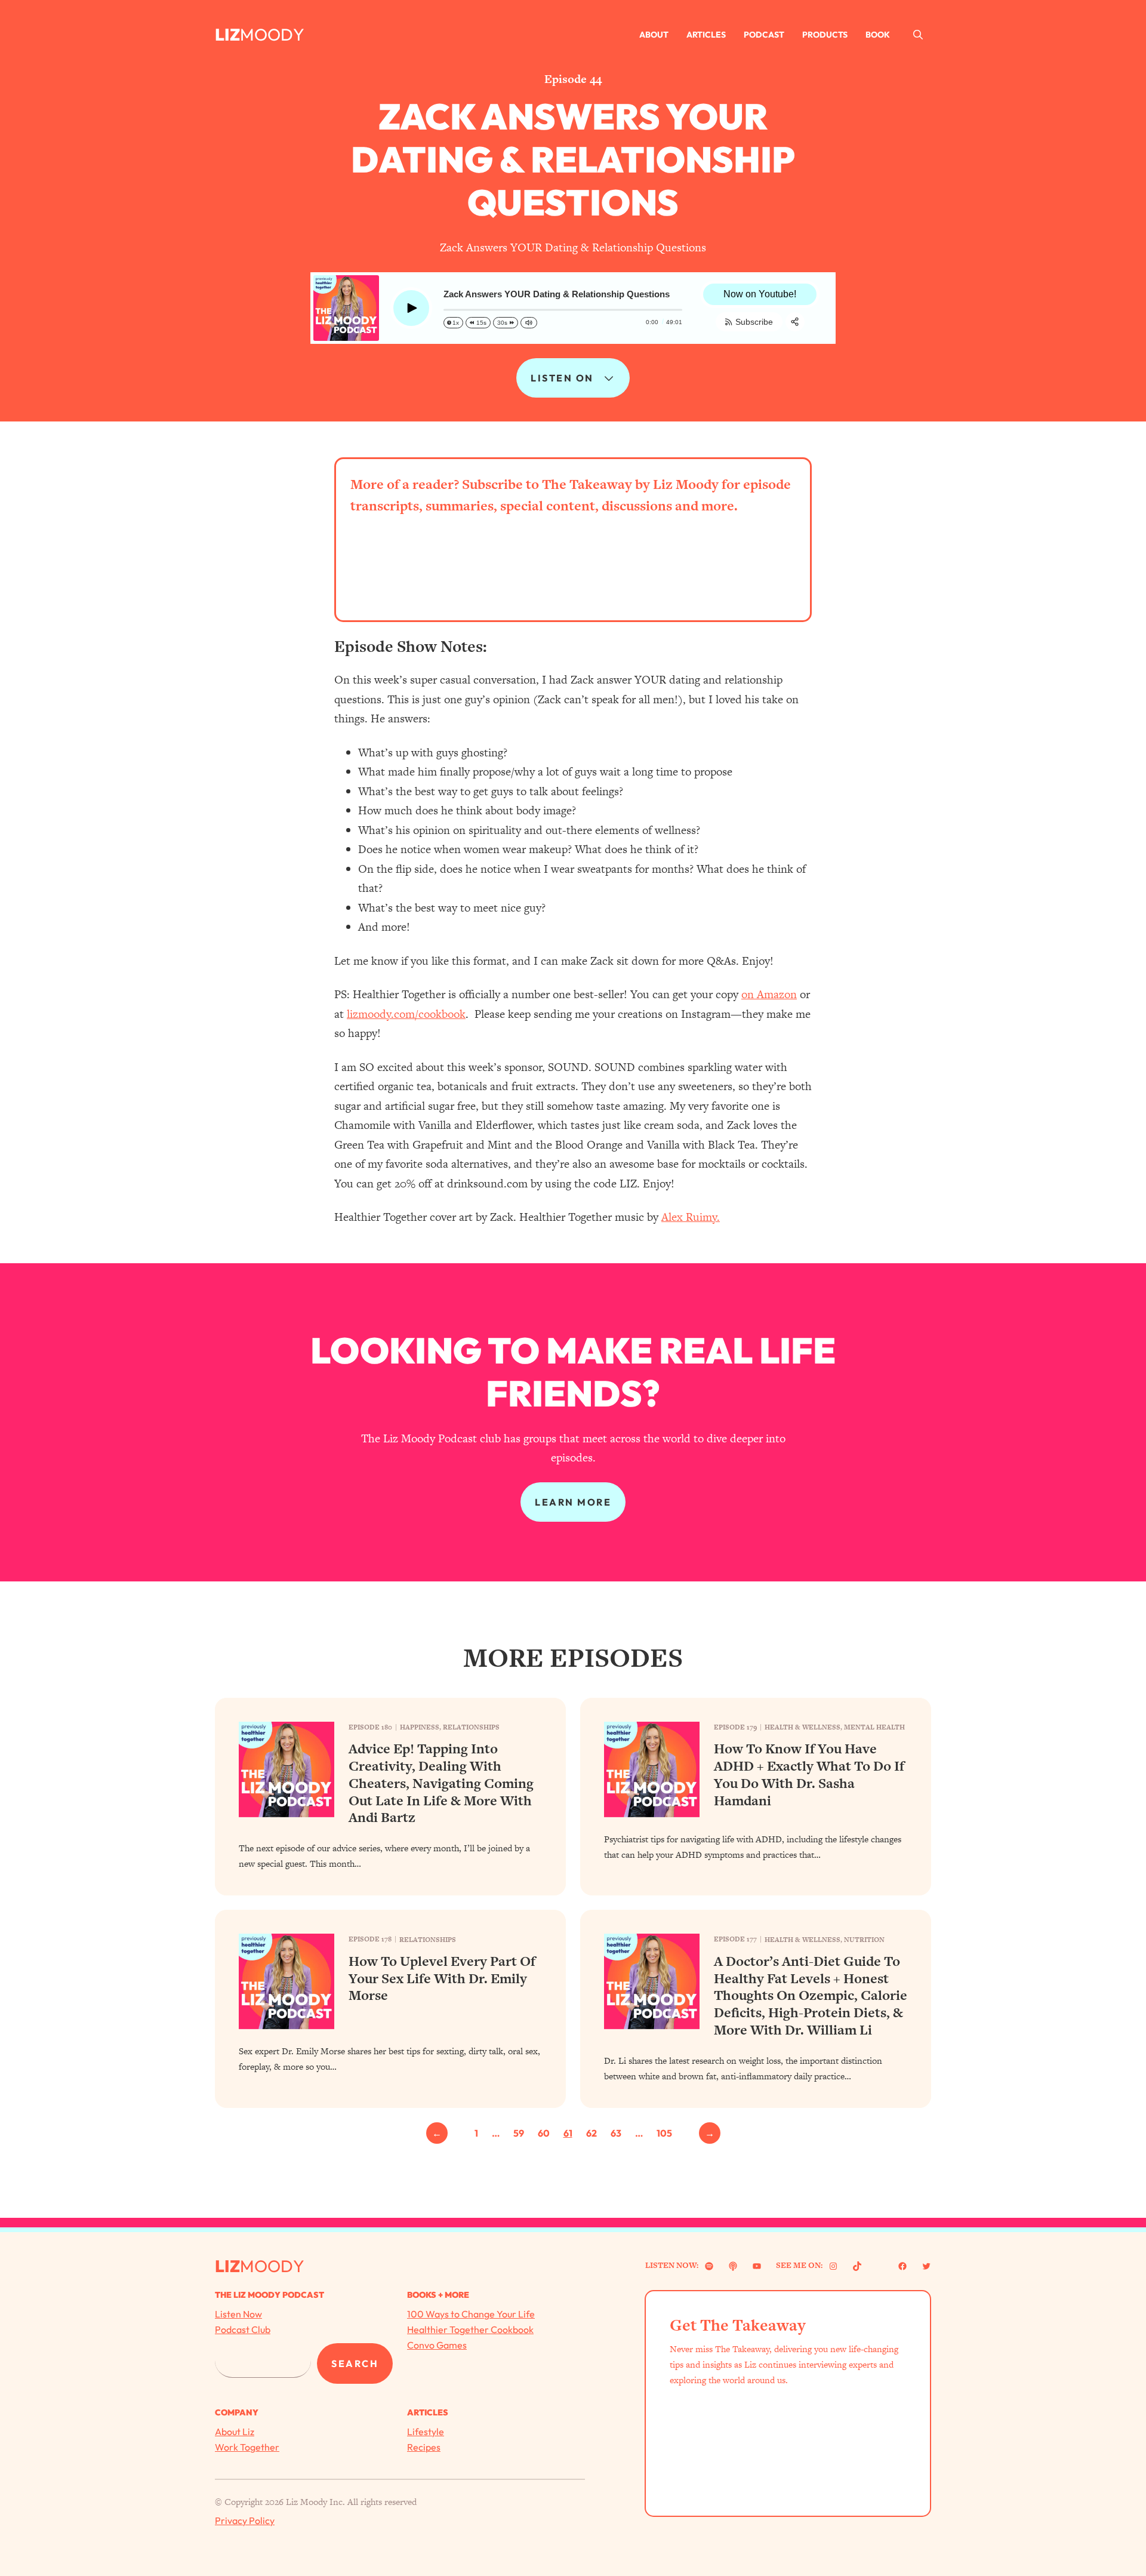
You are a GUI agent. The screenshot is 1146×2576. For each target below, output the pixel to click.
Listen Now (238, 2314)
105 (664, 2133)
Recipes (424, 2447)
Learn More (573, 1502)
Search (355, 2363)
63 (616, 2133)
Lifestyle (426, 2432)
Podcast (764, 35)
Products (825, 35)
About (654, 35)
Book (878, 35)
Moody (272, 34)
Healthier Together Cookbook (470, 2329)
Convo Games (437, 2345)
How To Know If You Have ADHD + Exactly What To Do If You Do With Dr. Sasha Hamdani (809, 1775)
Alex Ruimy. (691, 1217)
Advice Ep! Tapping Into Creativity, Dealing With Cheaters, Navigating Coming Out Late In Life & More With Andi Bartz (441, 1783)
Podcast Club (243, 2329)
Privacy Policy (245, 2520)
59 (519, 2133)
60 (544, 2133)
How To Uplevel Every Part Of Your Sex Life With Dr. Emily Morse (442, 1978)
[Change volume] (529, 323)
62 (592, 2133)
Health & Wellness (802, 1727)
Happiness (420, 1727)
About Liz (235, 2432)
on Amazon (769, 994)
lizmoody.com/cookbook (406, 1014)
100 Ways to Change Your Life (471, 2314)
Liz (227, 34)
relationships (471, 1727)
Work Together (247, 2447)
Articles (706, 35)
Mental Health (874, 1727)
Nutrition (864, 1940)
